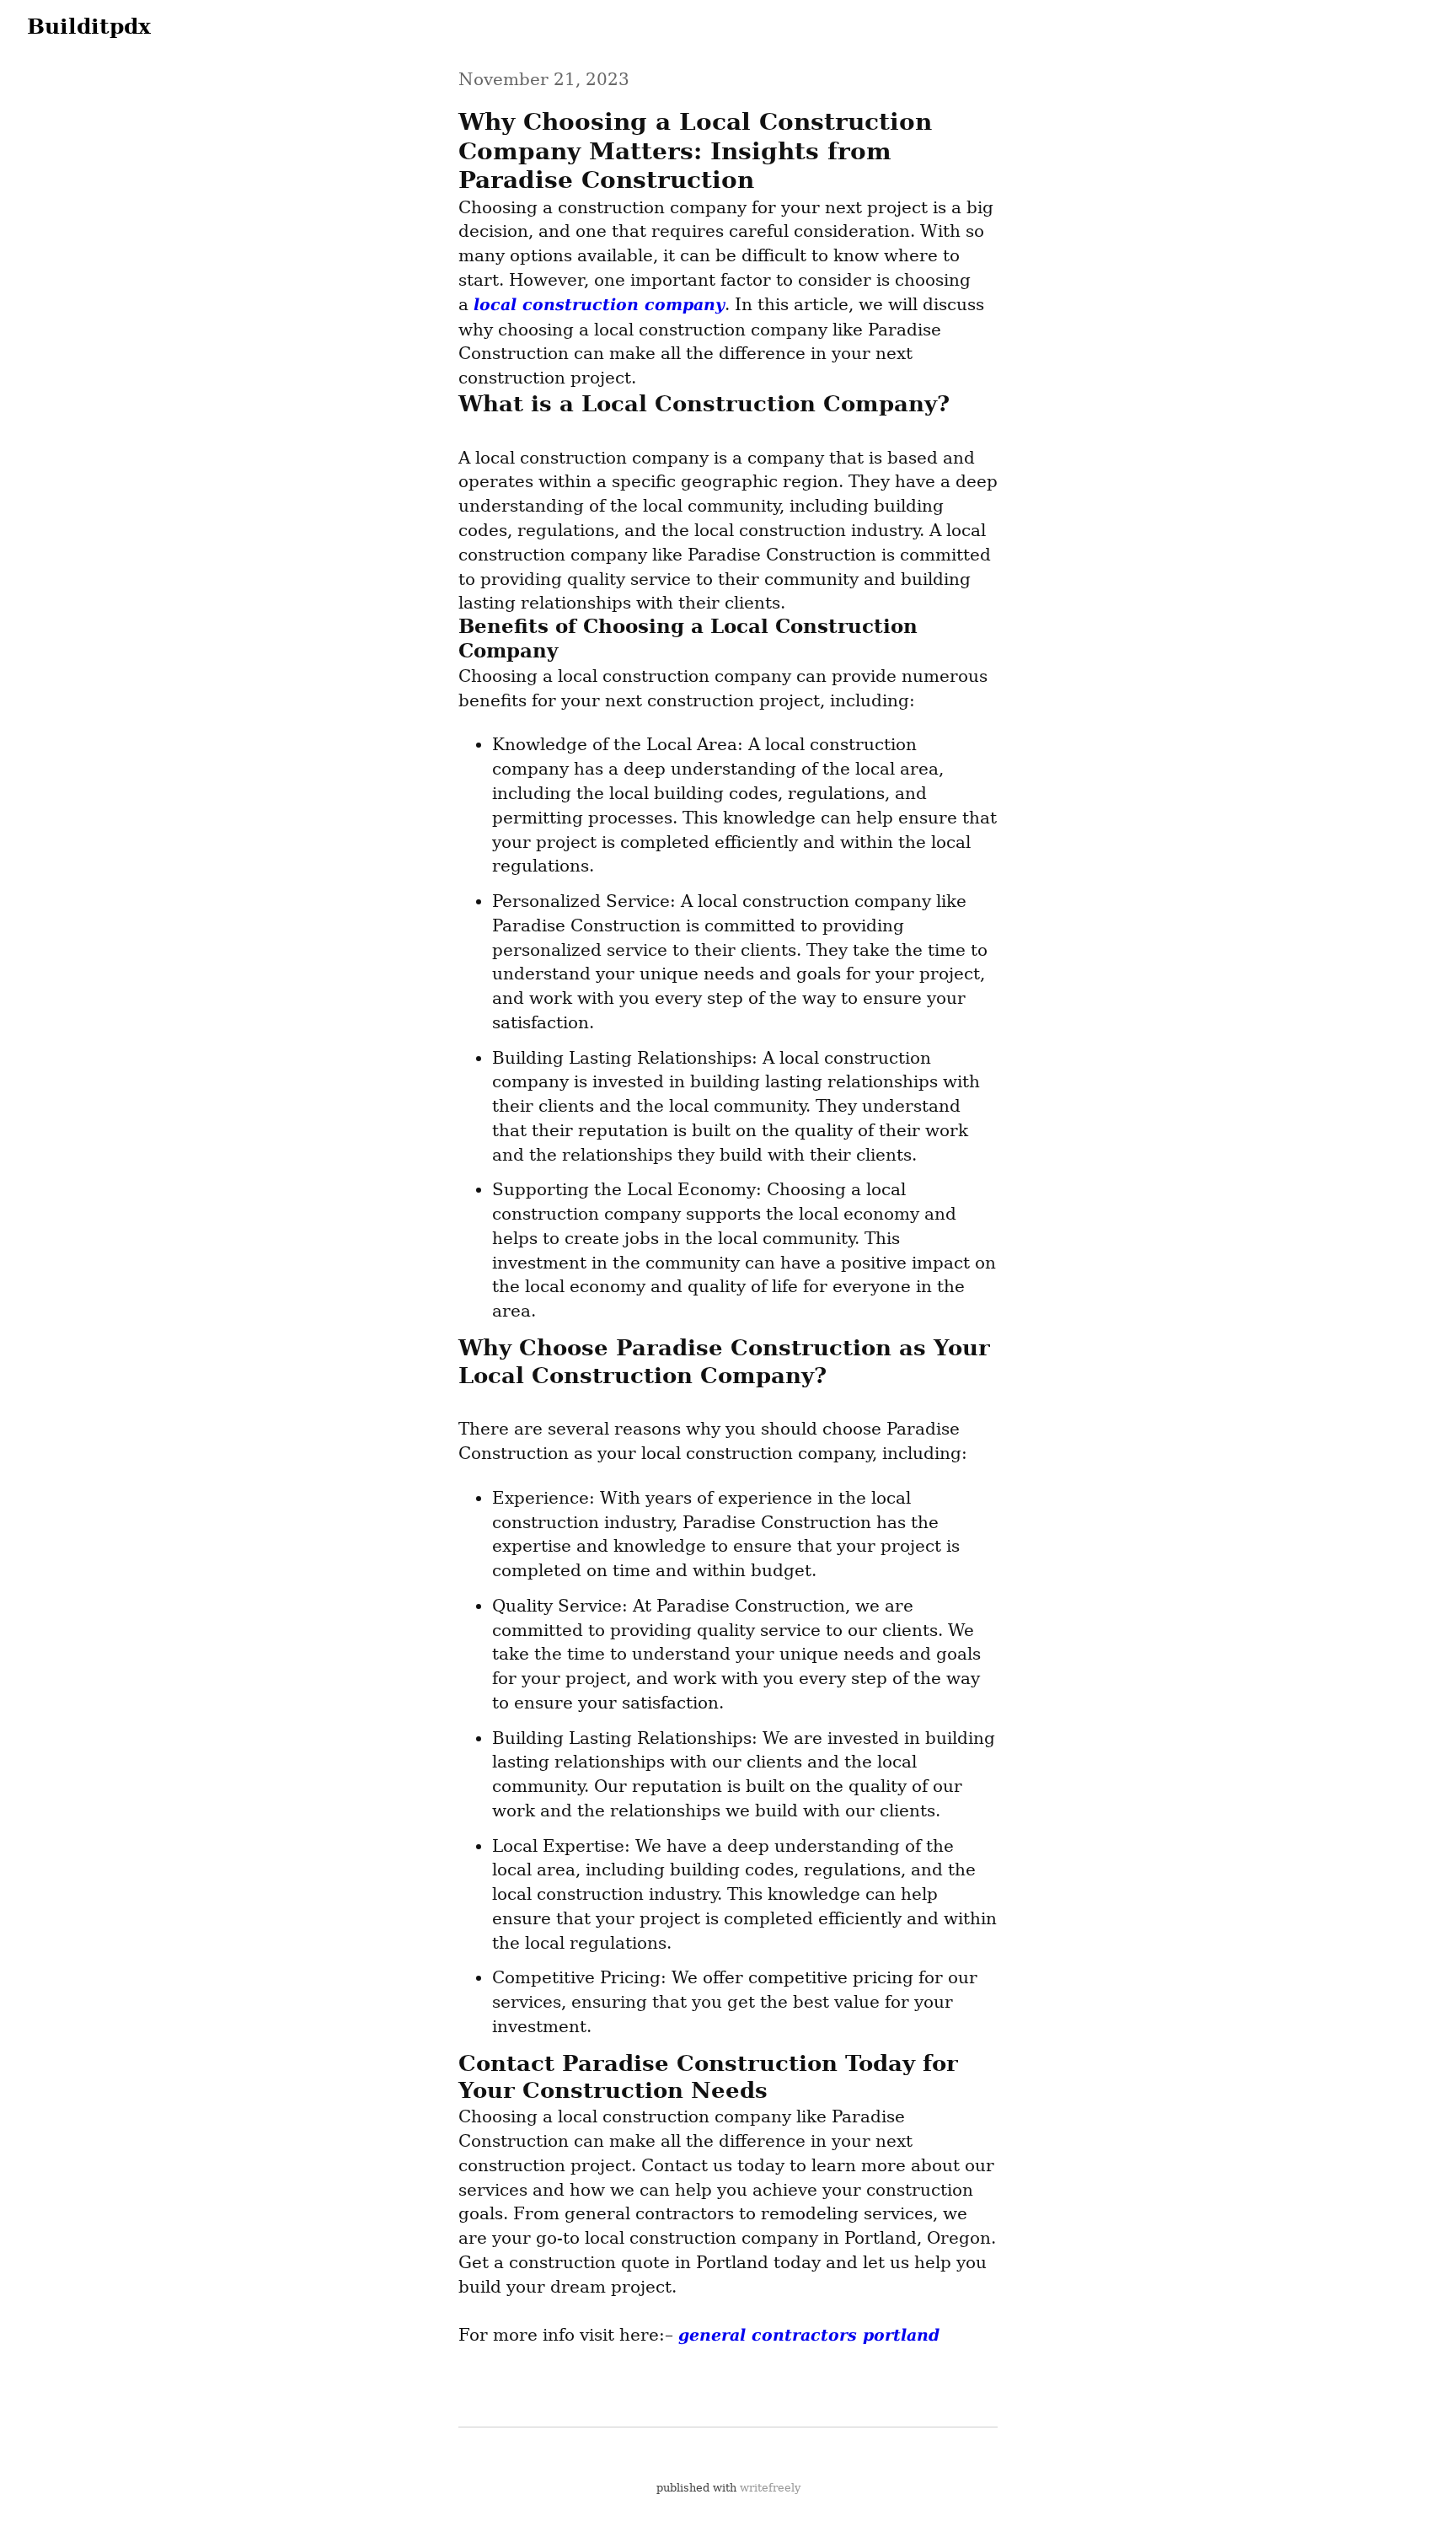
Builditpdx (89, 26)
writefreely (770, 2488)
